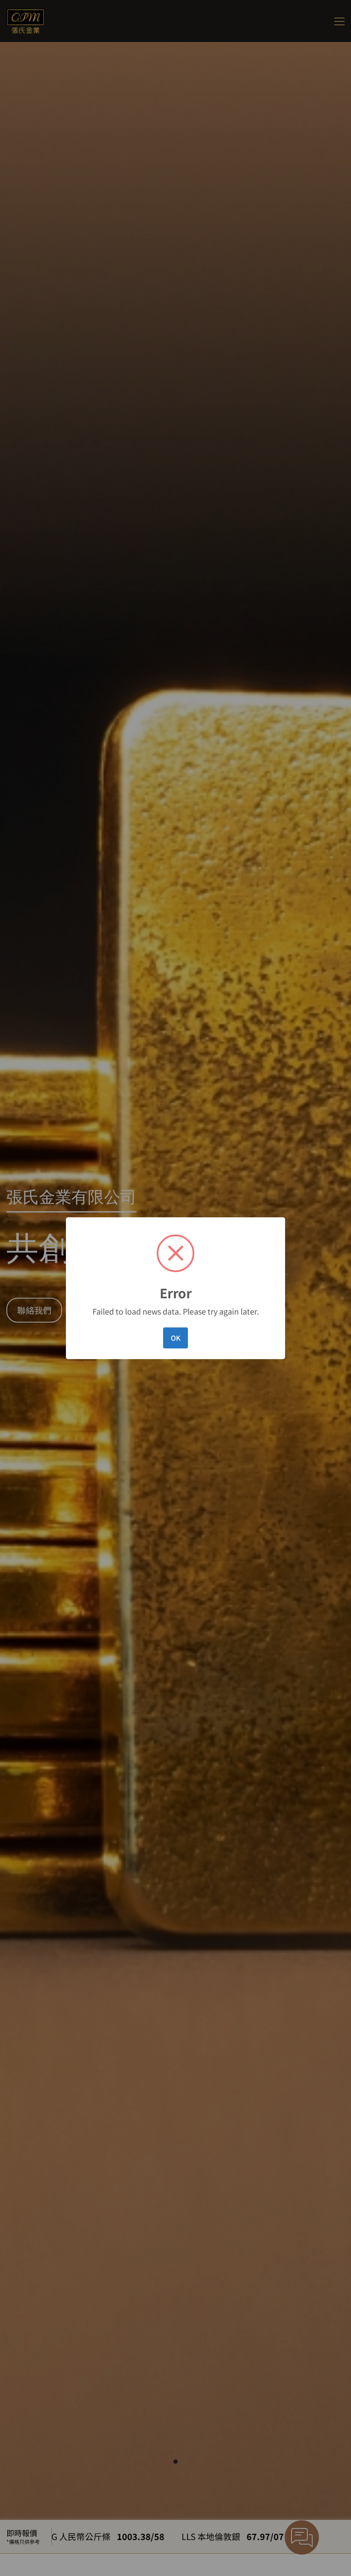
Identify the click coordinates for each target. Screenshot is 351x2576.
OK (176, 1338)
